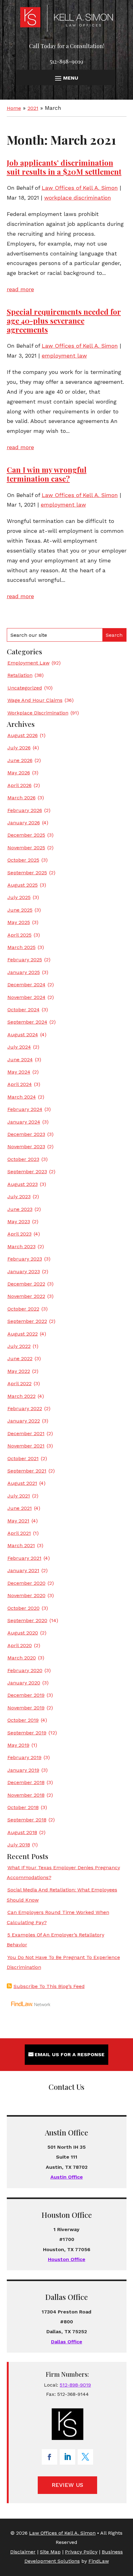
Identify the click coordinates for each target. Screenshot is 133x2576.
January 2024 (24, 1122)
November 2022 (26, 1296)
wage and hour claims (35, 700)
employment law (64, 356)
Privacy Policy (81, 2552)
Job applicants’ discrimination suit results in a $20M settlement (64, 167)
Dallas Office (67, 2342)
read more (20, 289)
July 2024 (19, 1047)
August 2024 (23, 1035)
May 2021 (18, 1521)
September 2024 (27, 1022)
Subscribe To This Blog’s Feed (49, 1986)
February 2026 (25, 810)
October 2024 (24, 1010)
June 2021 (20, 1508)
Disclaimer (23, 2552)
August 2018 (22, 1832)
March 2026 (21, 798)
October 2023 (23, 1159)
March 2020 (22, 1658)
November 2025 (26, 848)
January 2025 (24, 972)
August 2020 (23, 1633)
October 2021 (23, 1458)
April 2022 (19, 1383)
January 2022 (24, 1421)
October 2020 (24, 1608)
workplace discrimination (78, 198)
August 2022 (23, 1334)
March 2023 (21, 1247)
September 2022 (27, 1321)
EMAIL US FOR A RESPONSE (70, 2054)
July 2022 (19, 1346)
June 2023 (20, 1209)
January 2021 (23, 1570)
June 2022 (20, 1358)
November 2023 (26, 1147)
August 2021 (22, 1483)
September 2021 (27, 1471)
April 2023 (19, 1234)
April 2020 (20, 1645)
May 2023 (19, 1222)
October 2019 (23, 1720)
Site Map (50, 2552)
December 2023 (26, 1134)
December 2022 (26, 1284)
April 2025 (19, 935)
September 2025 (27, 873)
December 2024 (26, 985)
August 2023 (23, 1184)
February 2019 (24, 1757)
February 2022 (25, 1408)
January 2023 (24, 1271)
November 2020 (26, 1595)
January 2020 (24, 1683)
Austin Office (67, 2177)
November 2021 (26, 1446)
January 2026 (24, 823)
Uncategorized (25, 688)
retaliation (20, 675)
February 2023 (25, 1259)
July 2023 (19, 1197)
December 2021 (26, 1433)
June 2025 (20, 910)
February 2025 (25, 960)
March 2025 (21, 947)
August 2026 (23, 735)
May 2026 (19, 773)
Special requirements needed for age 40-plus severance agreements (64, 321)
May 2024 (19, 1072)
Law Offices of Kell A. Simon (80, 188)
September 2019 (27, 1733)
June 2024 (20, 1060)
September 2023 (27, 1172)
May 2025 (19, 922)
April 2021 (19, 1533)
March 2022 (21, 1396)
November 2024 (26, 997)
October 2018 (23, 1807)
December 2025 (26, 835)
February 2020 (25, 1670)
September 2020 (27, 1620)
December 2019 (26, 1695)
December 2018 (26, 1782)
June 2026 (20, 760)
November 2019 (26, 1708)
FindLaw (99, 2561)
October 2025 (23, 860)
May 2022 (19, 1371)
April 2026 (19, 785)
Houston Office (67, 2259)
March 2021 (21, 1545)
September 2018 (27, 1820)
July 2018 (19, 1845)
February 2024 (25, 1109)
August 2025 (23, 885)
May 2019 (18, 1745)
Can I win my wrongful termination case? (47, 474)
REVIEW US (67, 2485)
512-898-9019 (66, 61)
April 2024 (20, 1084)
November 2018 (26, 1795)
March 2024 (22, 1097)
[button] (66, 78)
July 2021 (19, 1496)
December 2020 (26, 1583)
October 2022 (23, 1309)
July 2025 (19, 897)
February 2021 (24, 1558)
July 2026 (19, 748)
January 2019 (23, 1770)
